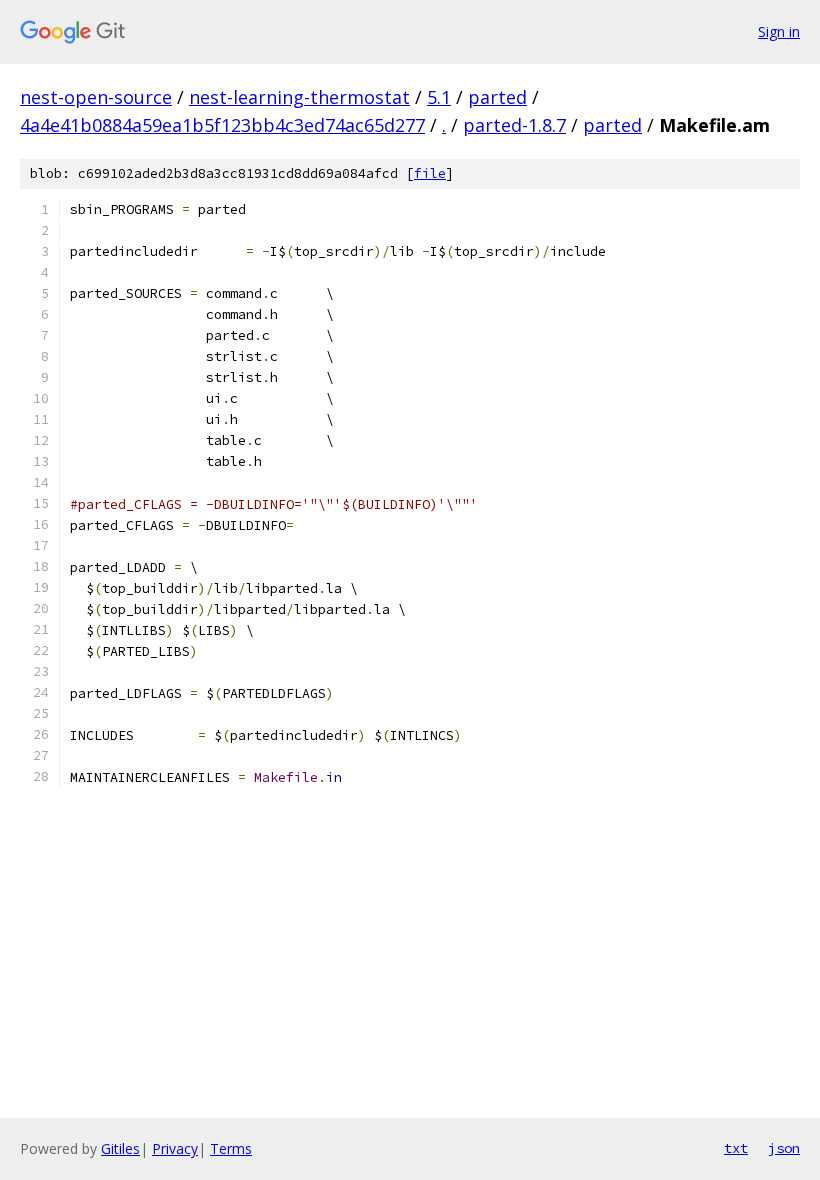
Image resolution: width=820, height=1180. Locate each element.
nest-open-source (96, 97)
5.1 (439, 97)
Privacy (175, 1148)
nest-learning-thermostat (299, 97)
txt (736, 1148)
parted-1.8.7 (514, 125)
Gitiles (120, 1148)
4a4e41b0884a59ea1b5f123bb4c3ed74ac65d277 (222, 125)
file (430, 173)
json (784, 1148)
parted (497, 97)
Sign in (779, 31)
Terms (231, 1148)
